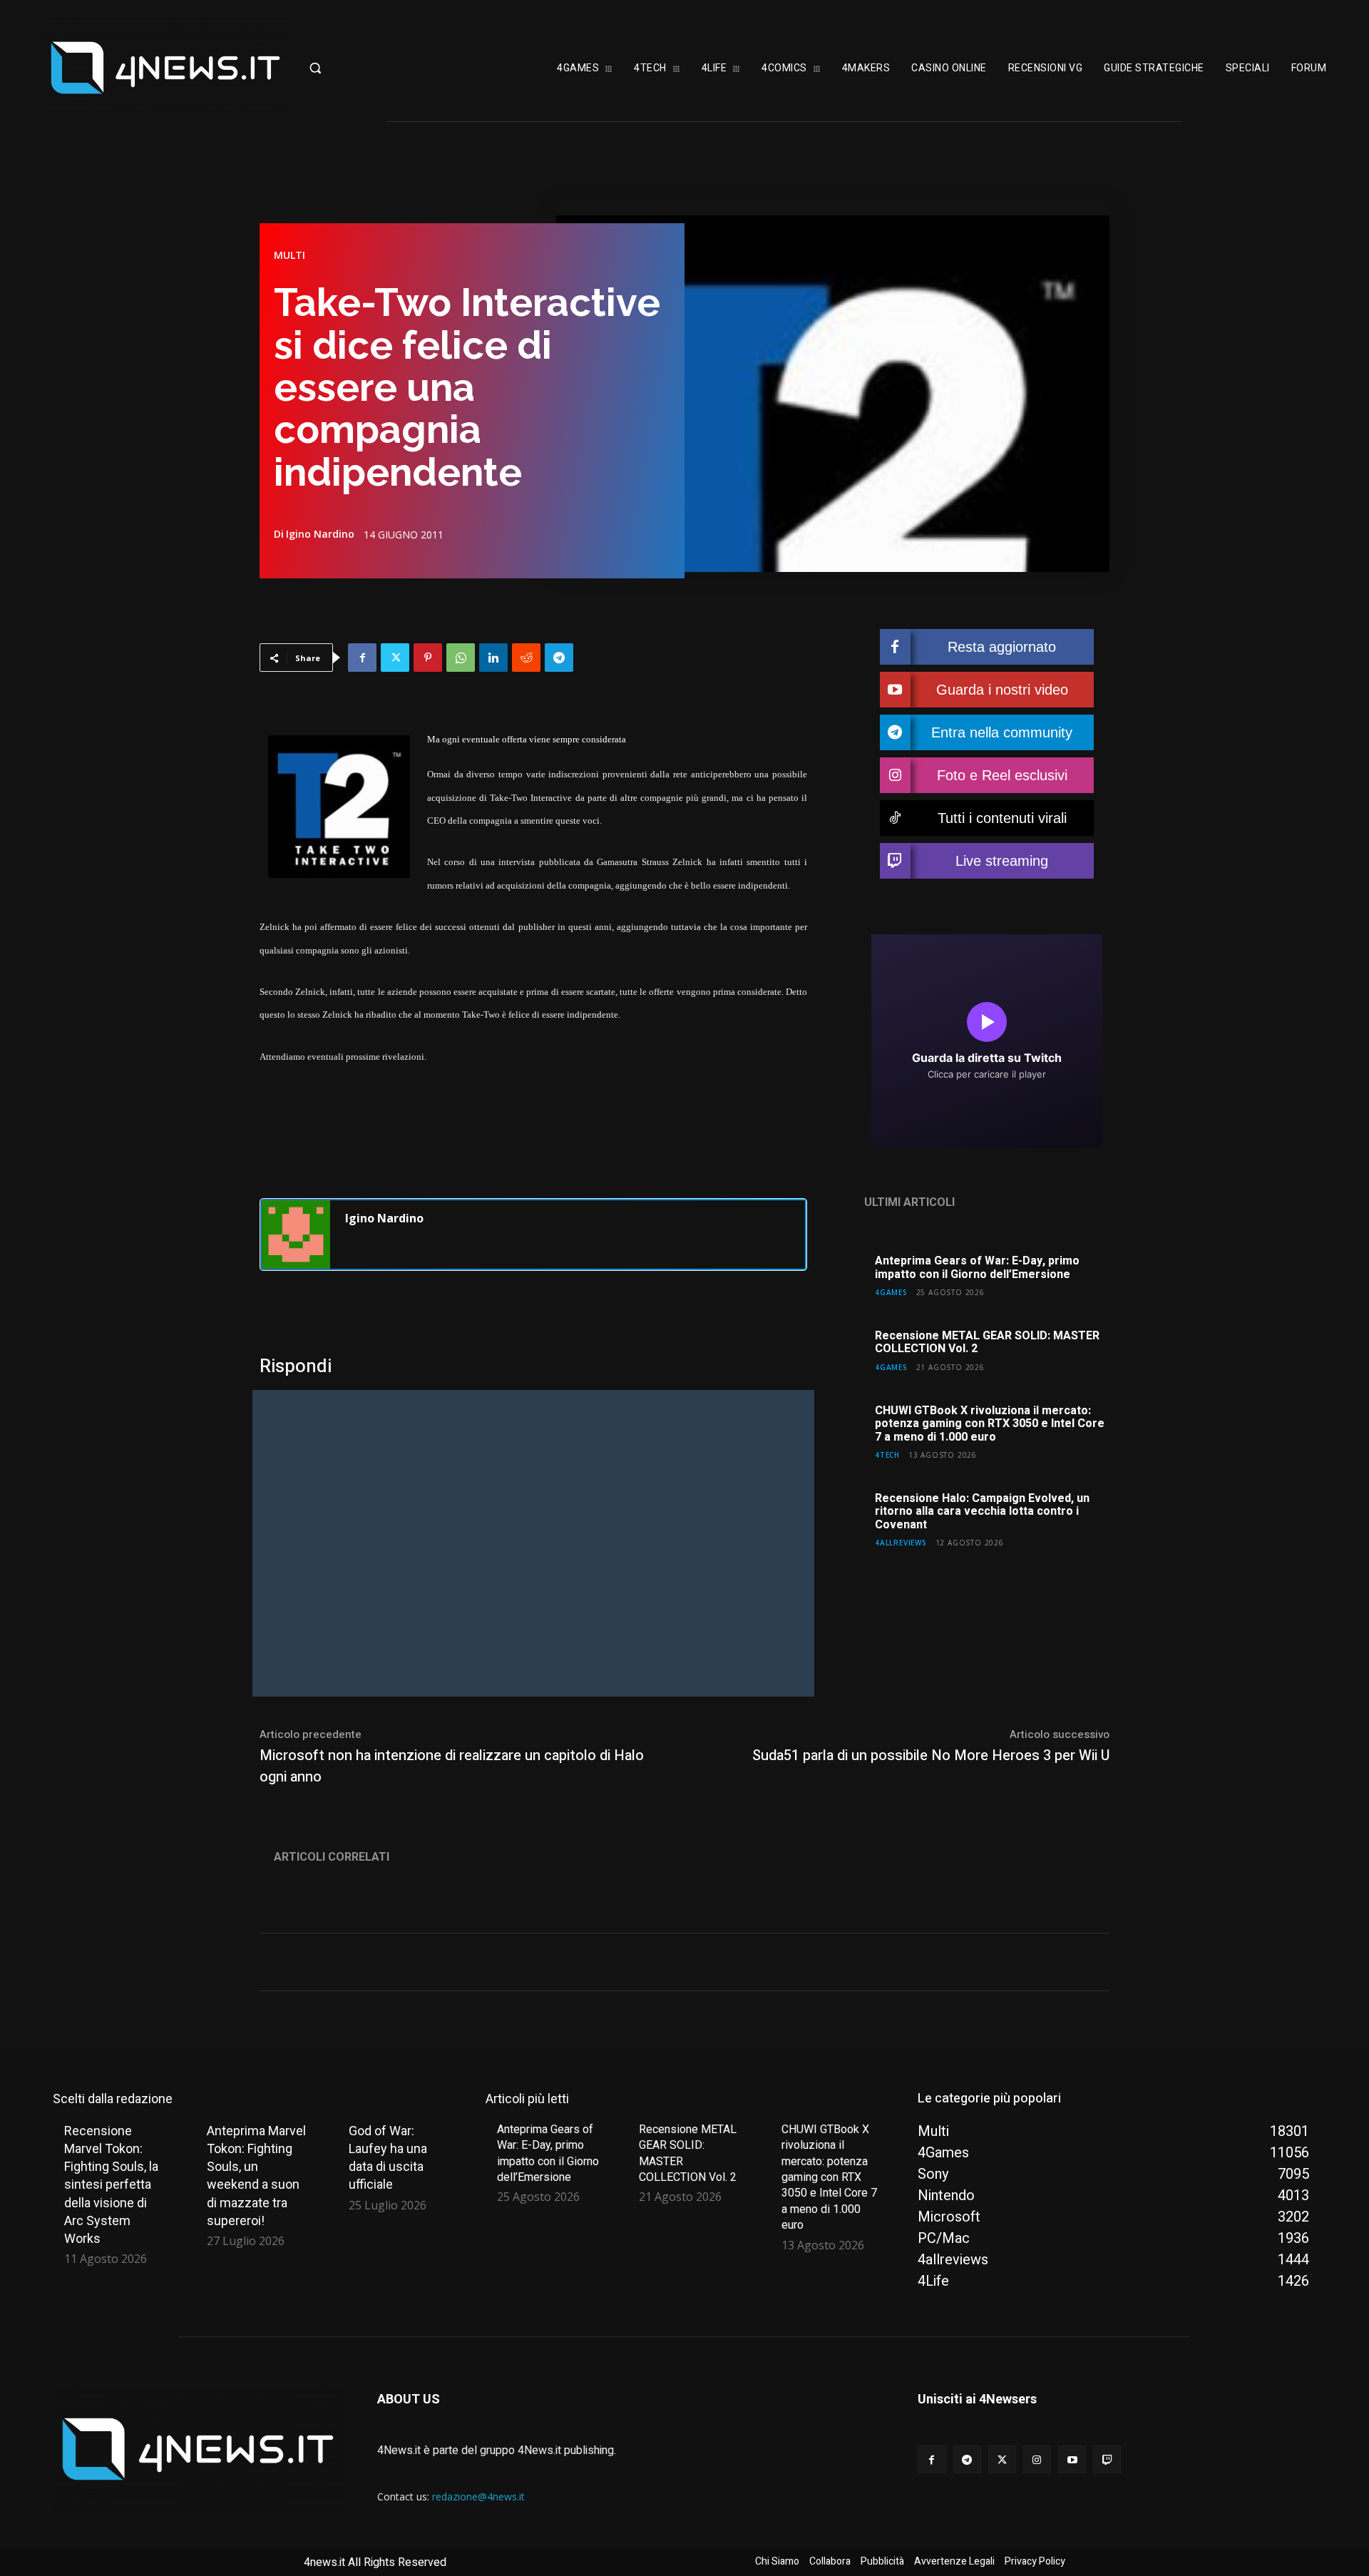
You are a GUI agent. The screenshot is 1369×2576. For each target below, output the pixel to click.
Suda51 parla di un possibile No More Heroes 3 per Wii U (931, 1755)
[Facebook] (362, 658)
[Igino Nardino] (296, 1235)
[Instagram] (1037, 2459)
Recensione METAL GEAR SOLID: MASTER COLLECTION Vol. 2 (987, 1342)
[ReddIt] (526, 658)
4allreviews (901, 1542)
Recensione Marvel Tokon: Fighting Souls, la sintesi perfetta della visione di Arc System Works (111, 2184)
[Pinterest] (428, 658)
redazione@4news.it (478, 2496)
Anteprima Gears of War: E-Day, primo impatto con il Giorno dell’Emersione (977, 1267)
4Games (891, 1292)
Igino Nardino (320, 534)
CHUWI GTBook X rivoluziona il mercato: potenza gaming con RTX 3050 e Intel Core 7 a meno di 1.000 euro (990, 1424)
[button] (360, 68)
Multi (289, 255)
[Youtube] (1072, 2459)
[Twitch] (1107, 2459)
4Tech (887, 1455)
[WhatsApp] (461, 658)
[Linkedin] (493, 658)
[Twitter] (395, 658)
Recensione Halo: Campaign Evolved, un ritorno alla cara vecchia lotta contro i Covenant (982, 1512)
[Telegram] (559, 658)
